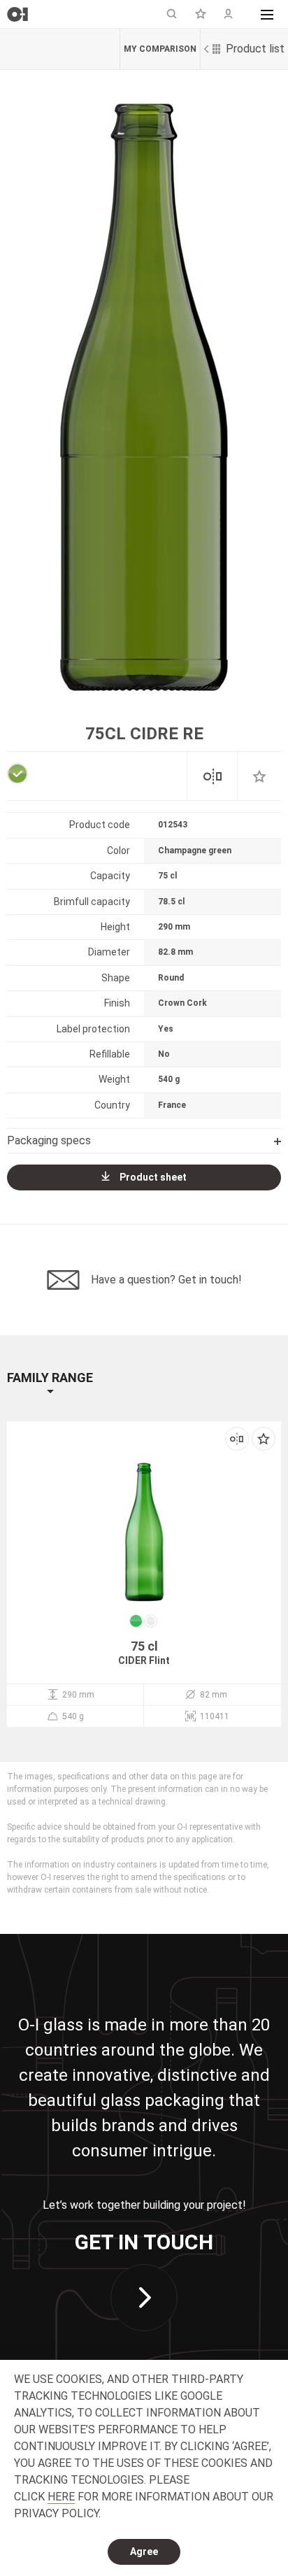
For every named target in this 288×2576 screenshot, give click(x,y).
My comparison (160, 49)
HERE (61, 2497)
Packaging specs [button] (49, 1140)
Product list (255, 49)
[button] (267, 14)
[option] (144, 397)
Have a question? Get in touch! (166, 1280)
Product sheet (153, 1177)
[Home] (17, 14)
